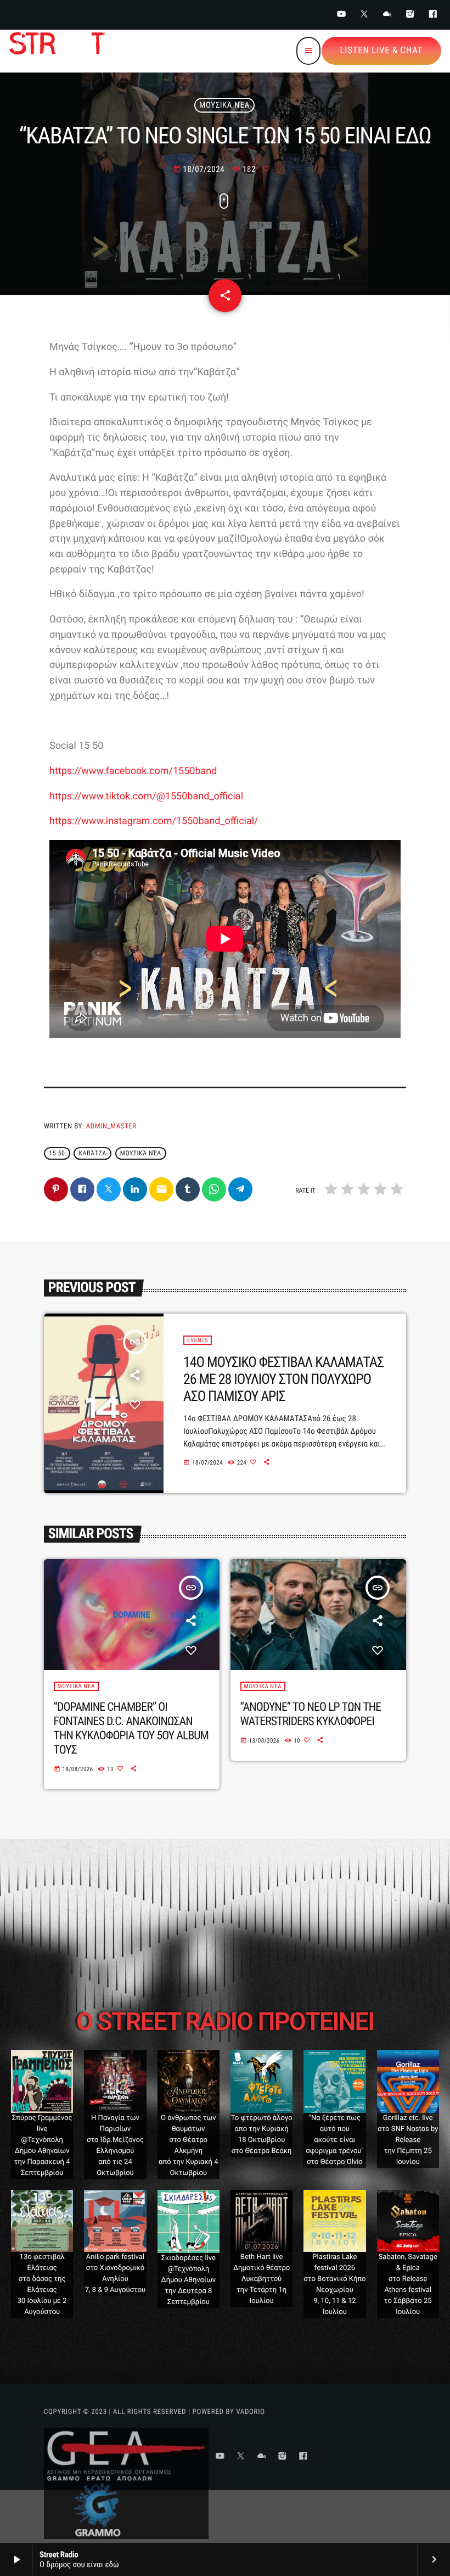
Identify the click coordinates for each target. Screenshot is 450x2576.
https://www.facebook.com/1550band (133, 771)
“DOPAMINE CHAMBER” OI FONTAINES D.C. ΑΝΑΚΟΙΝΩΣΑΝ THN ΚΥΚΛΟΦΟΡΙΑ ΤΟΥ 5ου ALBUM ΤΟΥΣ (131, 1729)
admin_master (111, 1126)
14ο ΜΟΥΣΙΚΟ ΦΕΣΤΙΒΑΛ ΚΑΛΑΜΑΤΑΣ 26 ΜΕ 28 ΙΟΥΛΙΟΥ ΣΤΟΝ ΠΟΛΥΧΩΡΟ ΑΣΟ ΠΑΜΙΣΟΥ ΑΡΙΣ (283, 1379)
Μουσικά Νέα (224, 105)
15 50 (57, 1154)
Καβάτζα (92, 1154)
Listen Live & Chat (381, 51)
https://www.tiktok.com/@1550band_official (146, 796)
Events (198, 1340)
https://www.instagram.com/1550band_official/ (154, 821)
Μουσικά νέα (141, 1154)
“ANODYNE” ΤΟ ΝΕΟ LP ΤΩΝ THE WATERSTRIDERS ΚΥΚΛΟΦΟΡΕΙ (311, 1714)
